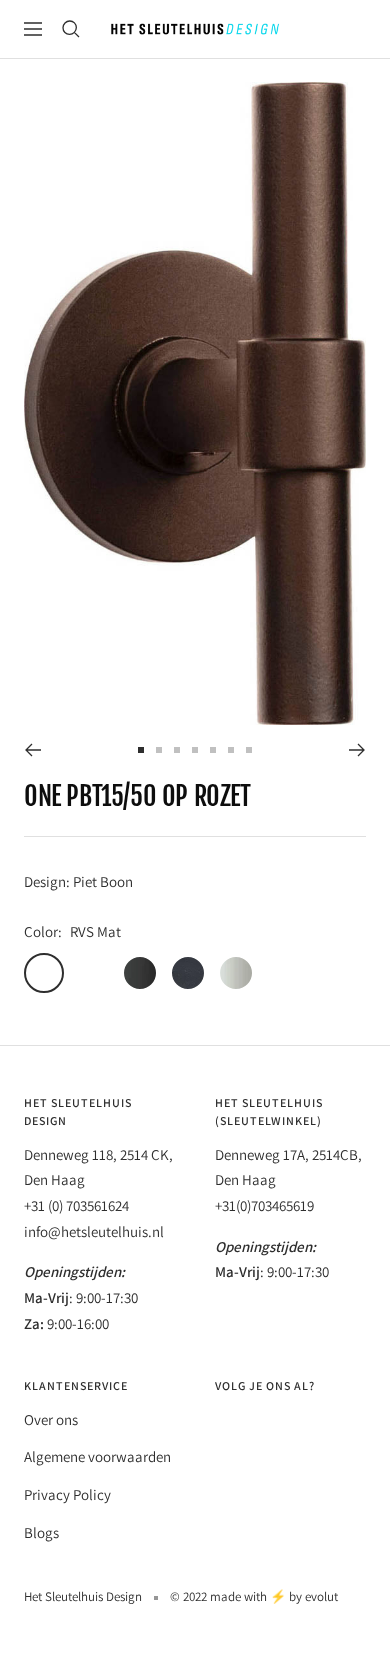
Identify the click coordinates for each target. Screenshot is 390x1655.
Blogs (41, 1532)
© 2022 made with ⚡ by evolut (254, 1596)
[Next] (357, 750)
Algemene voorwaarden (97, 1456)
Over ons (51, 1419)
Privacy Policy (67, 1494)
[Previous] (32, 750)
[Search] (71, 29)
